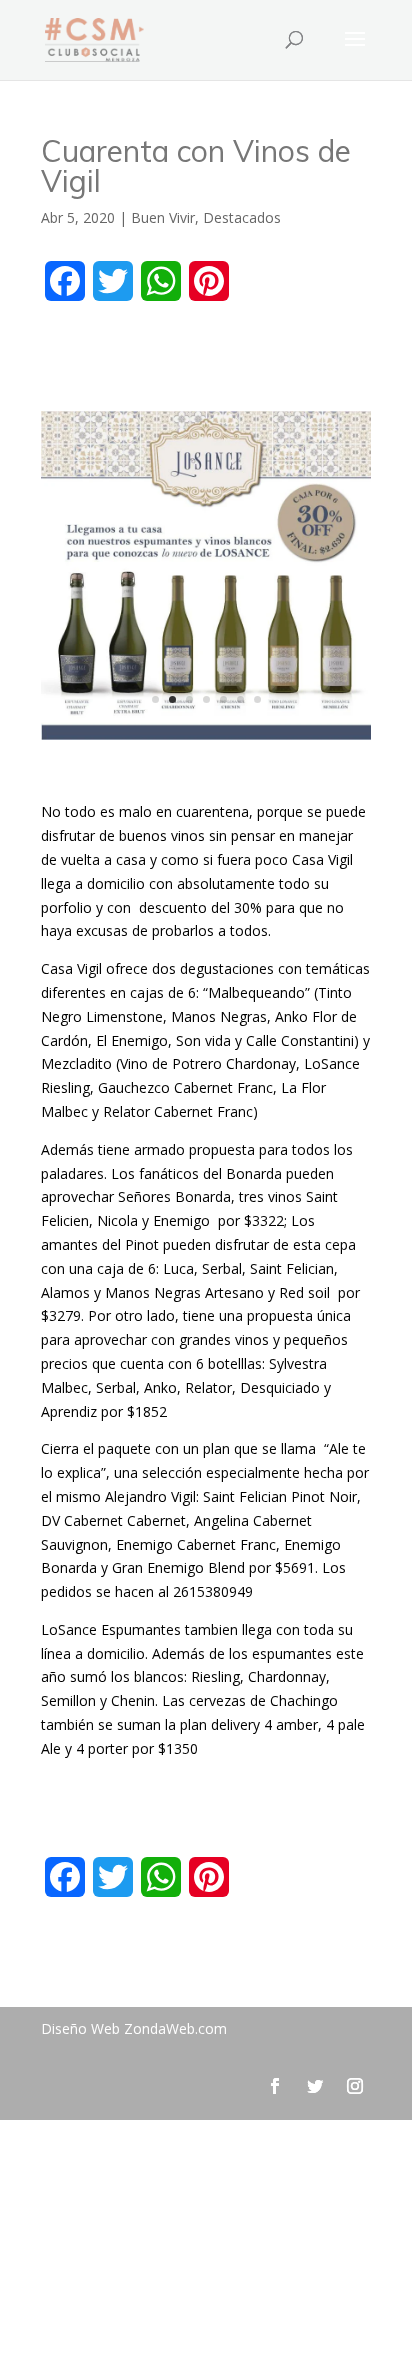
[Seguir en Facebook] (275, 2086)
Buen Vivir (163, 217)
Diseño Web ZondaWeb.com (134, 2028)
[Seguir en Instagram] (355, 2086)
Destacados (242, 217)
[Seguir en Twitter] (315, 2086)
